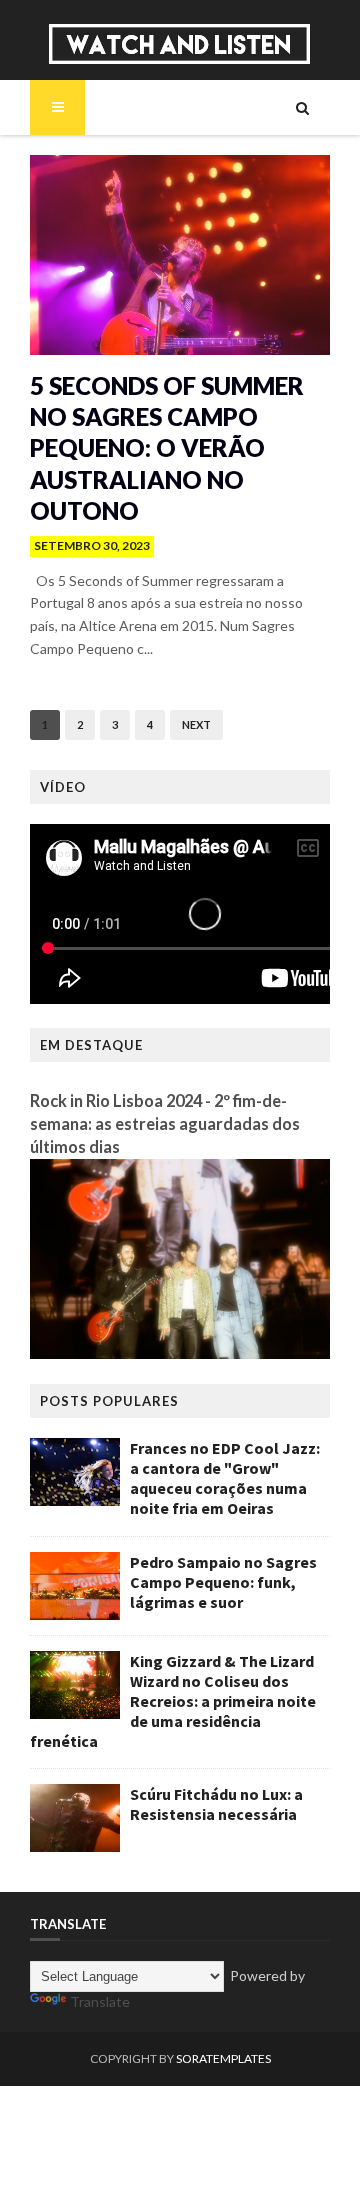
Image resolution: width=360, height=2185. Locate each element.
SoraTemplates (223, 2058)
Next (196, 724)
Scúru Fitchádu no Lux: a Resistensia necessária (216, 1804)
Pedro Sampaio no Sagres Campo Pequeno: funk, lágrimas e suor (223, 1582)
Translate (100, 2001)
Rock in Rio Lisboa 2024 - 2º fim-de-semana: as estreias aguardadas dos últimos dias (165, 1123)
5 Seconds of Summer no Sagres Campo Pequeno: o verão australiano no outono (167, 448)
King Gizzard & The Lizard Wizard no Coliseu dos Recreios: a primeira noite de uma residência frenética (173, 1701)
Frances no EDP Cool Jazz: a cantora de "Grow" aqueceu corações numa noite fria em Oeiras (225, 1478)
